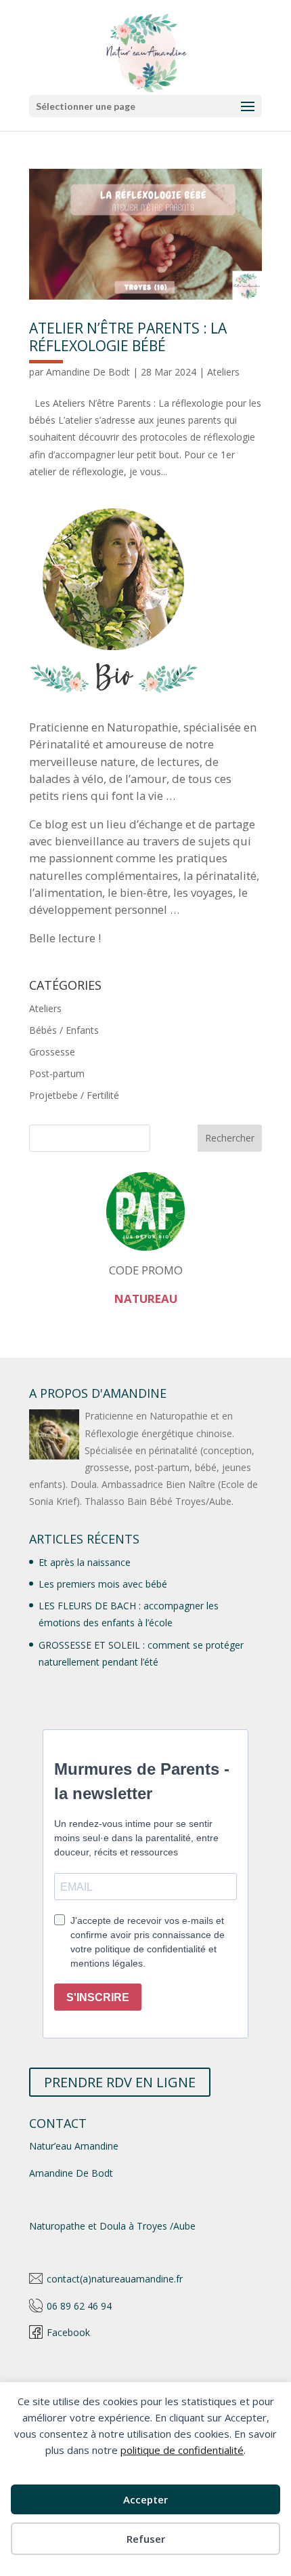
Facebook (68, 2332)
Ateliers (223, 372)
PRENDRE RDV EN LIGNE (120, 2082)
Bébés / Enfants (64, 1030)
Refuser (146, 2539)
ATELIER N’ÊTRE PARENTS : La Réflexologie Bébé (128, 337)
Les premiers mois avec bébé (103, 1584)
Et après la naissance (85, 1562)
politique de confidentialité (182, 2450)
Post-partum (57, 1073)
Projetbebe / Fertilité (74, 1095)
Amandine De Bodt (88, 372)
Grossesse (52, 1052)
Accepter (145, 2499)
